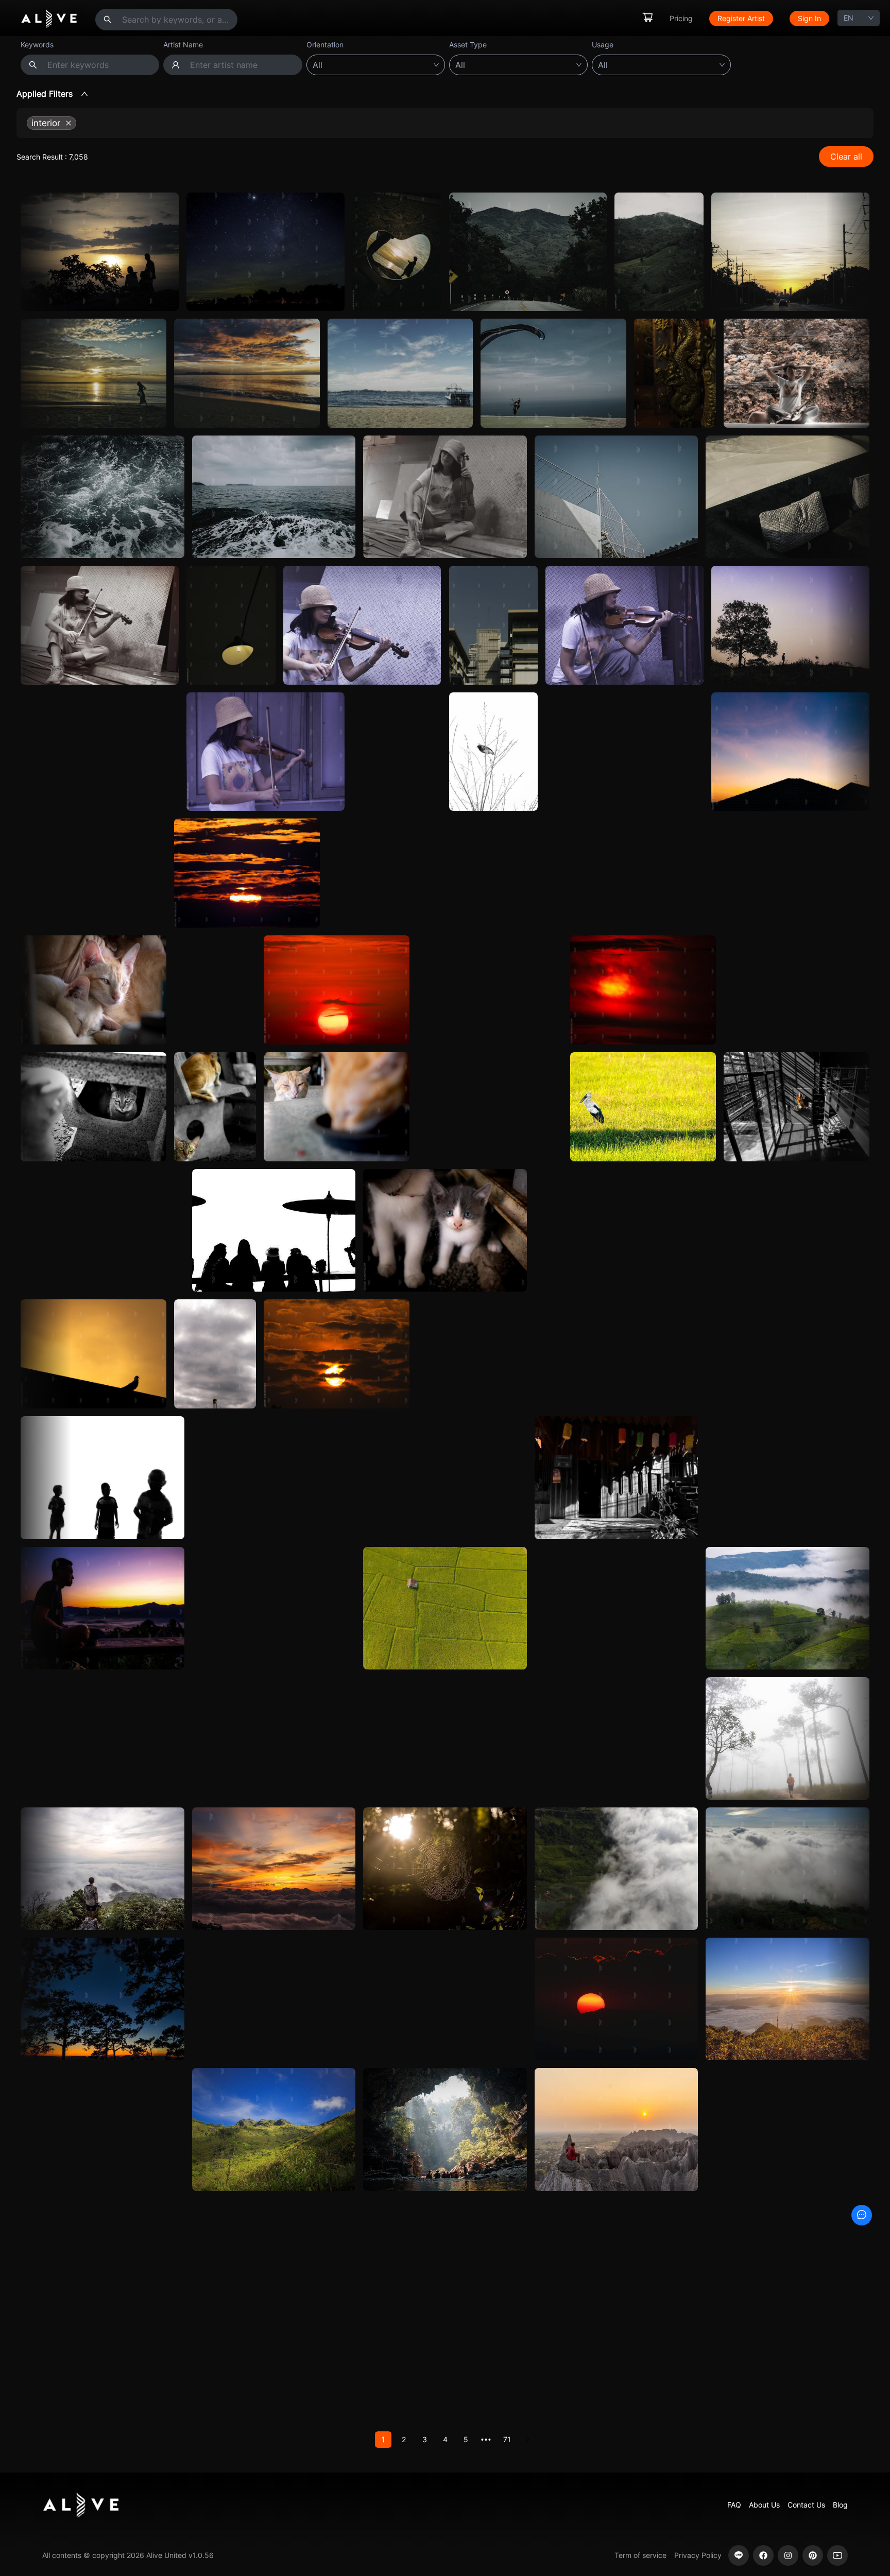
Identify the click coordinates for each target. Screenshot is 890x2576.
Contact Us (806, 2505)
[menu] (735, 18)
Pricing (681, 18)
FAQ (734, 2505)
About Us (764, 2505)
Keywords (37, 45)
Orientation (325, 45)
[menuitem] (647, 18)
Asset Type (468, 45)
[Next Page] (527, 2440)
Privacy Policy (698, 2555)
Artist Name (183, 45)
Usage (603, 45)
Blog (840, 2505)
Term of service (640, 2555)
